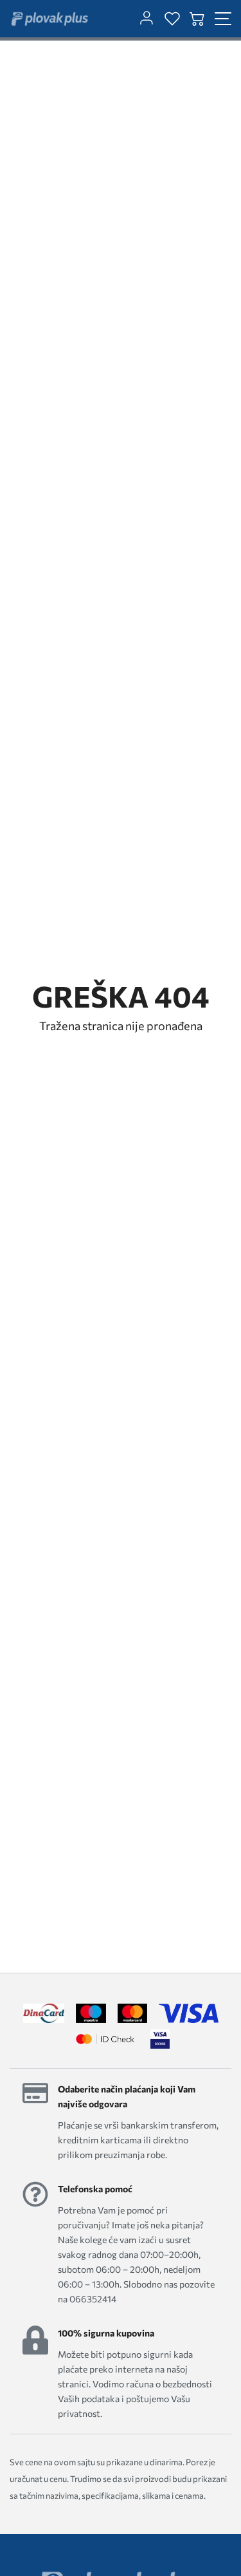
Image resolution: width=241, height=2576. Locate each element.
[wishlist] (172, 19)
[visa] (160, 2039)
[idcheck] (105, 2039)
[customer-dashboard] (147, 19)
